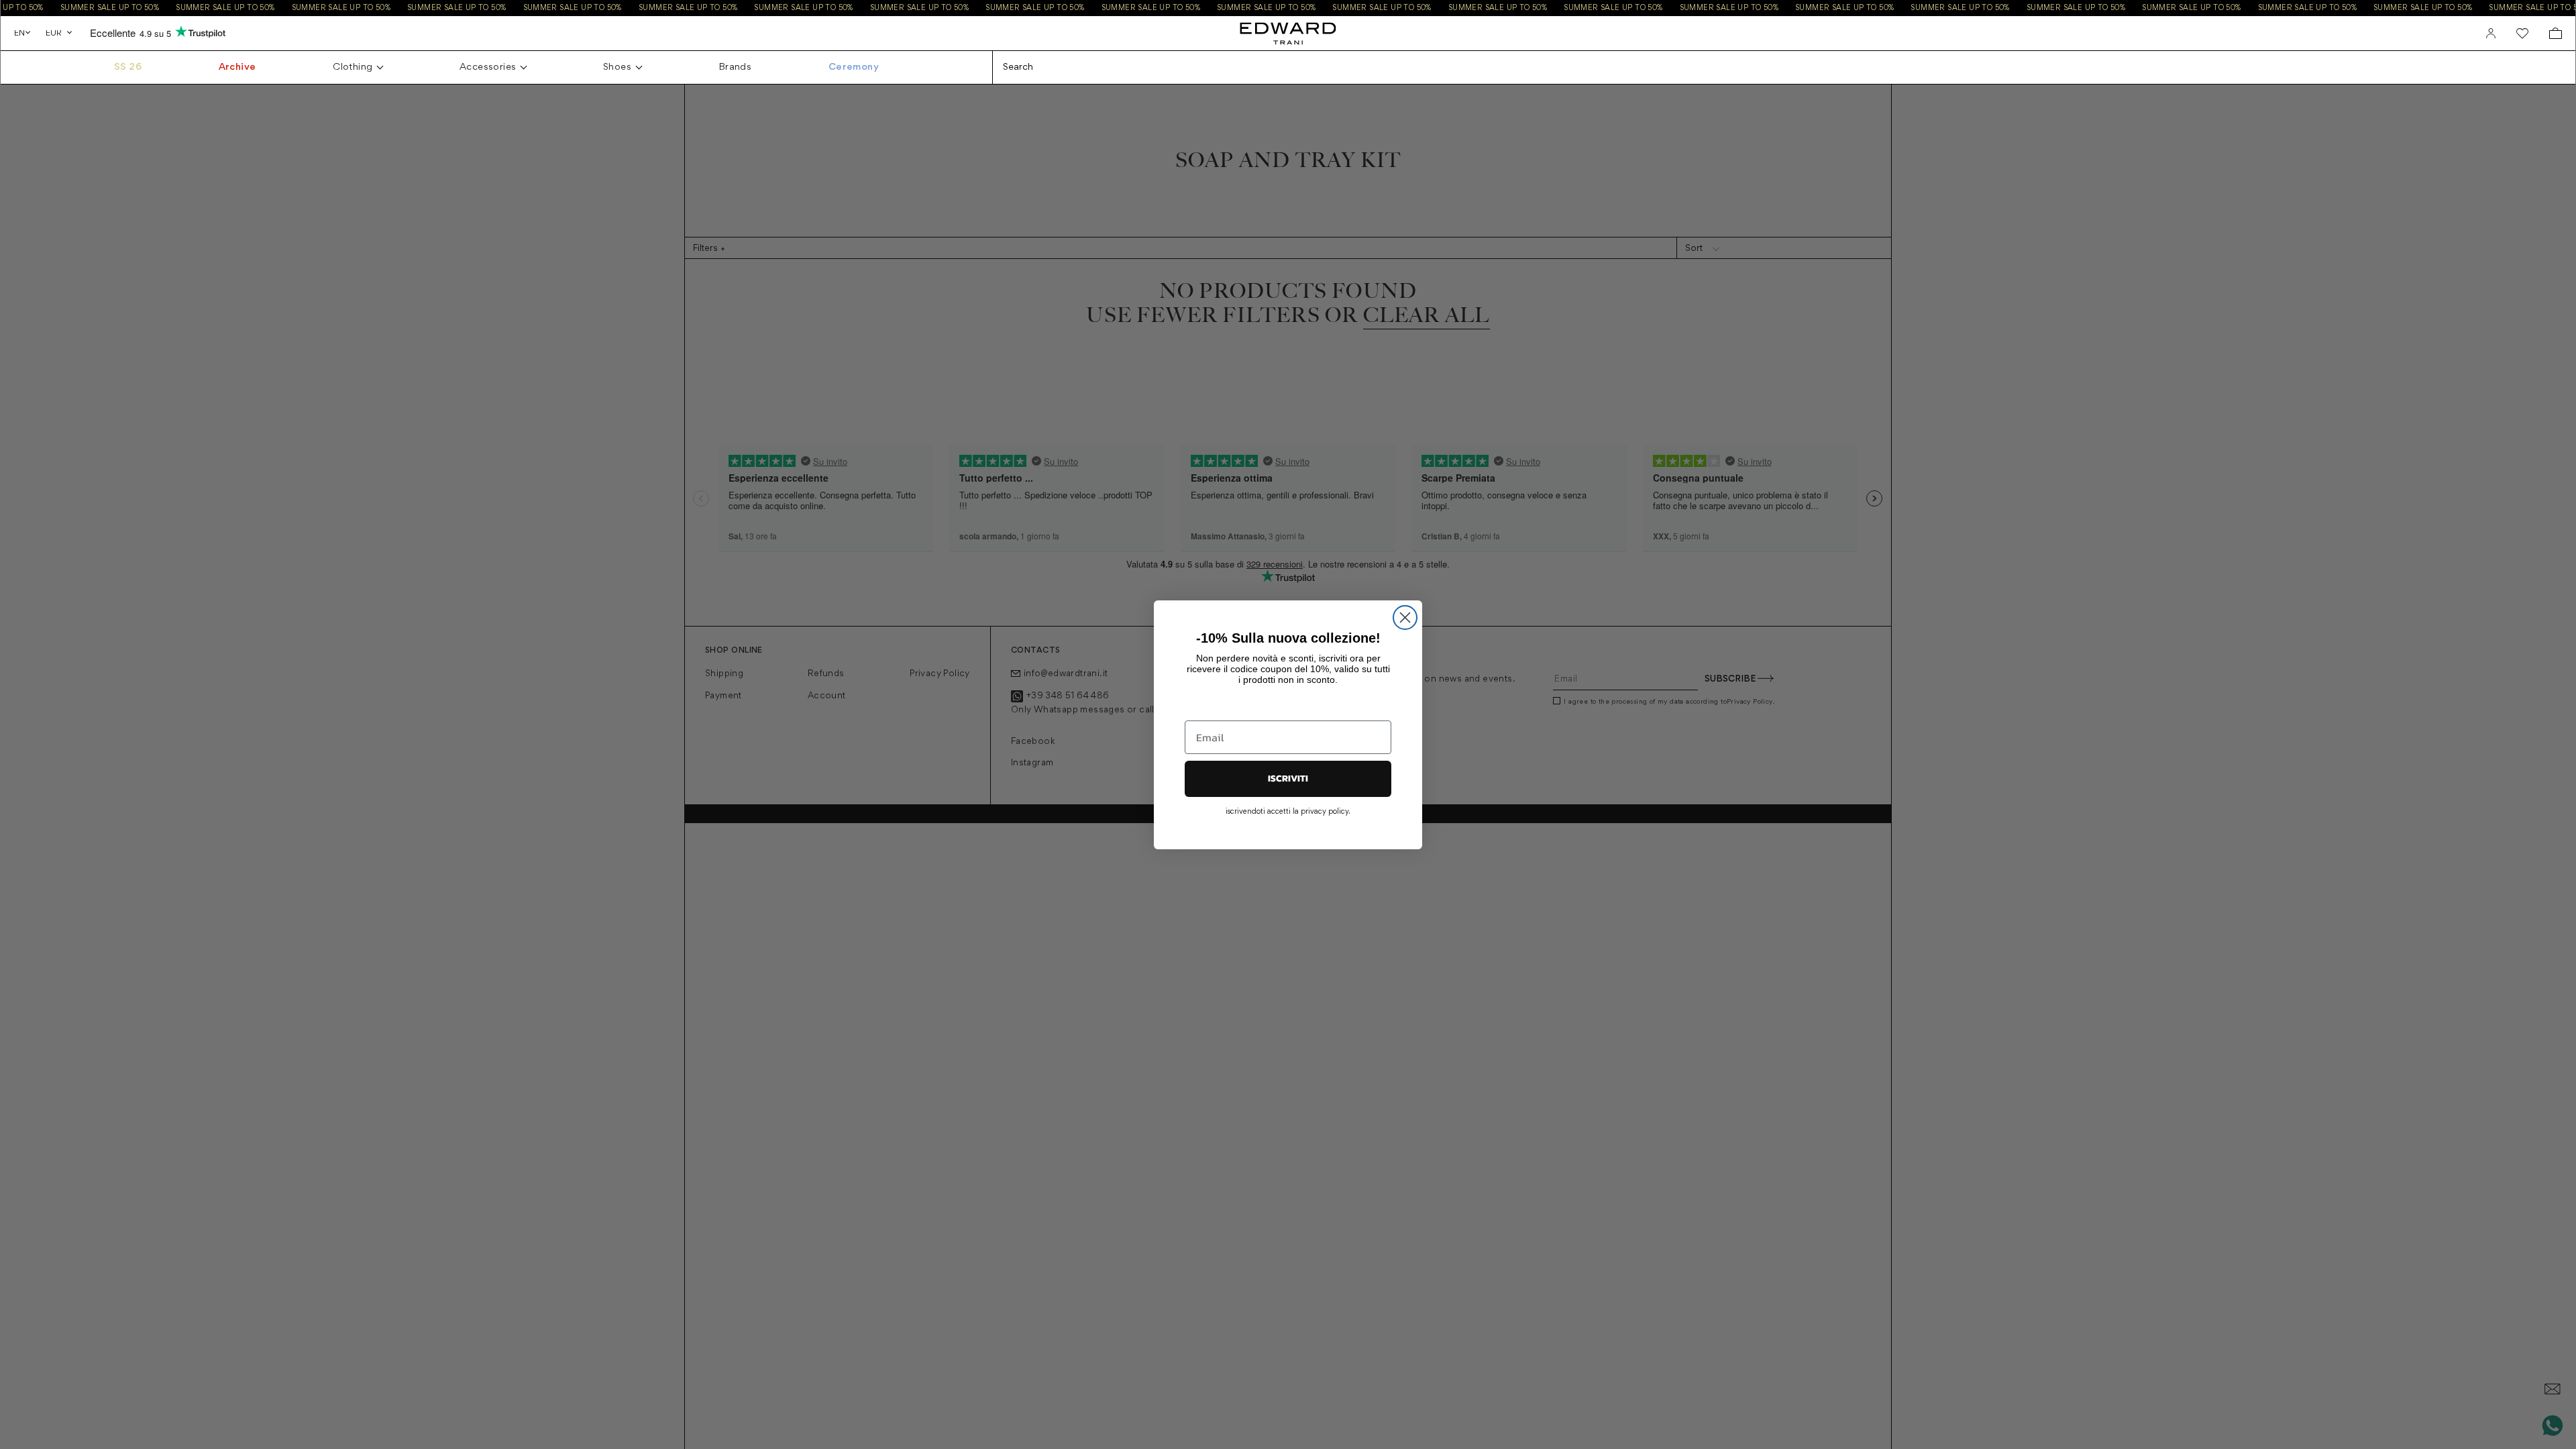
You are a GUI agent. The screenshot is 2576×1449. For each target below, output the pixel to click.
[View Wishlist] (2522, 34)
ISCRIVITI (1288, 779)
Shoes (617, 67)
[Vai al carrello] (2556, 33)
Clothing (353, 67)
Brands (735, 67)
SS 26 (128, 67)
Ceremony (854, 67)
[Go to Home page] (1288, 33)
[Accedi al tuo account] (2491, 34)
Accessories (488, 67)
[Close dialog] (1405, 618)
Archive (237, 67)
